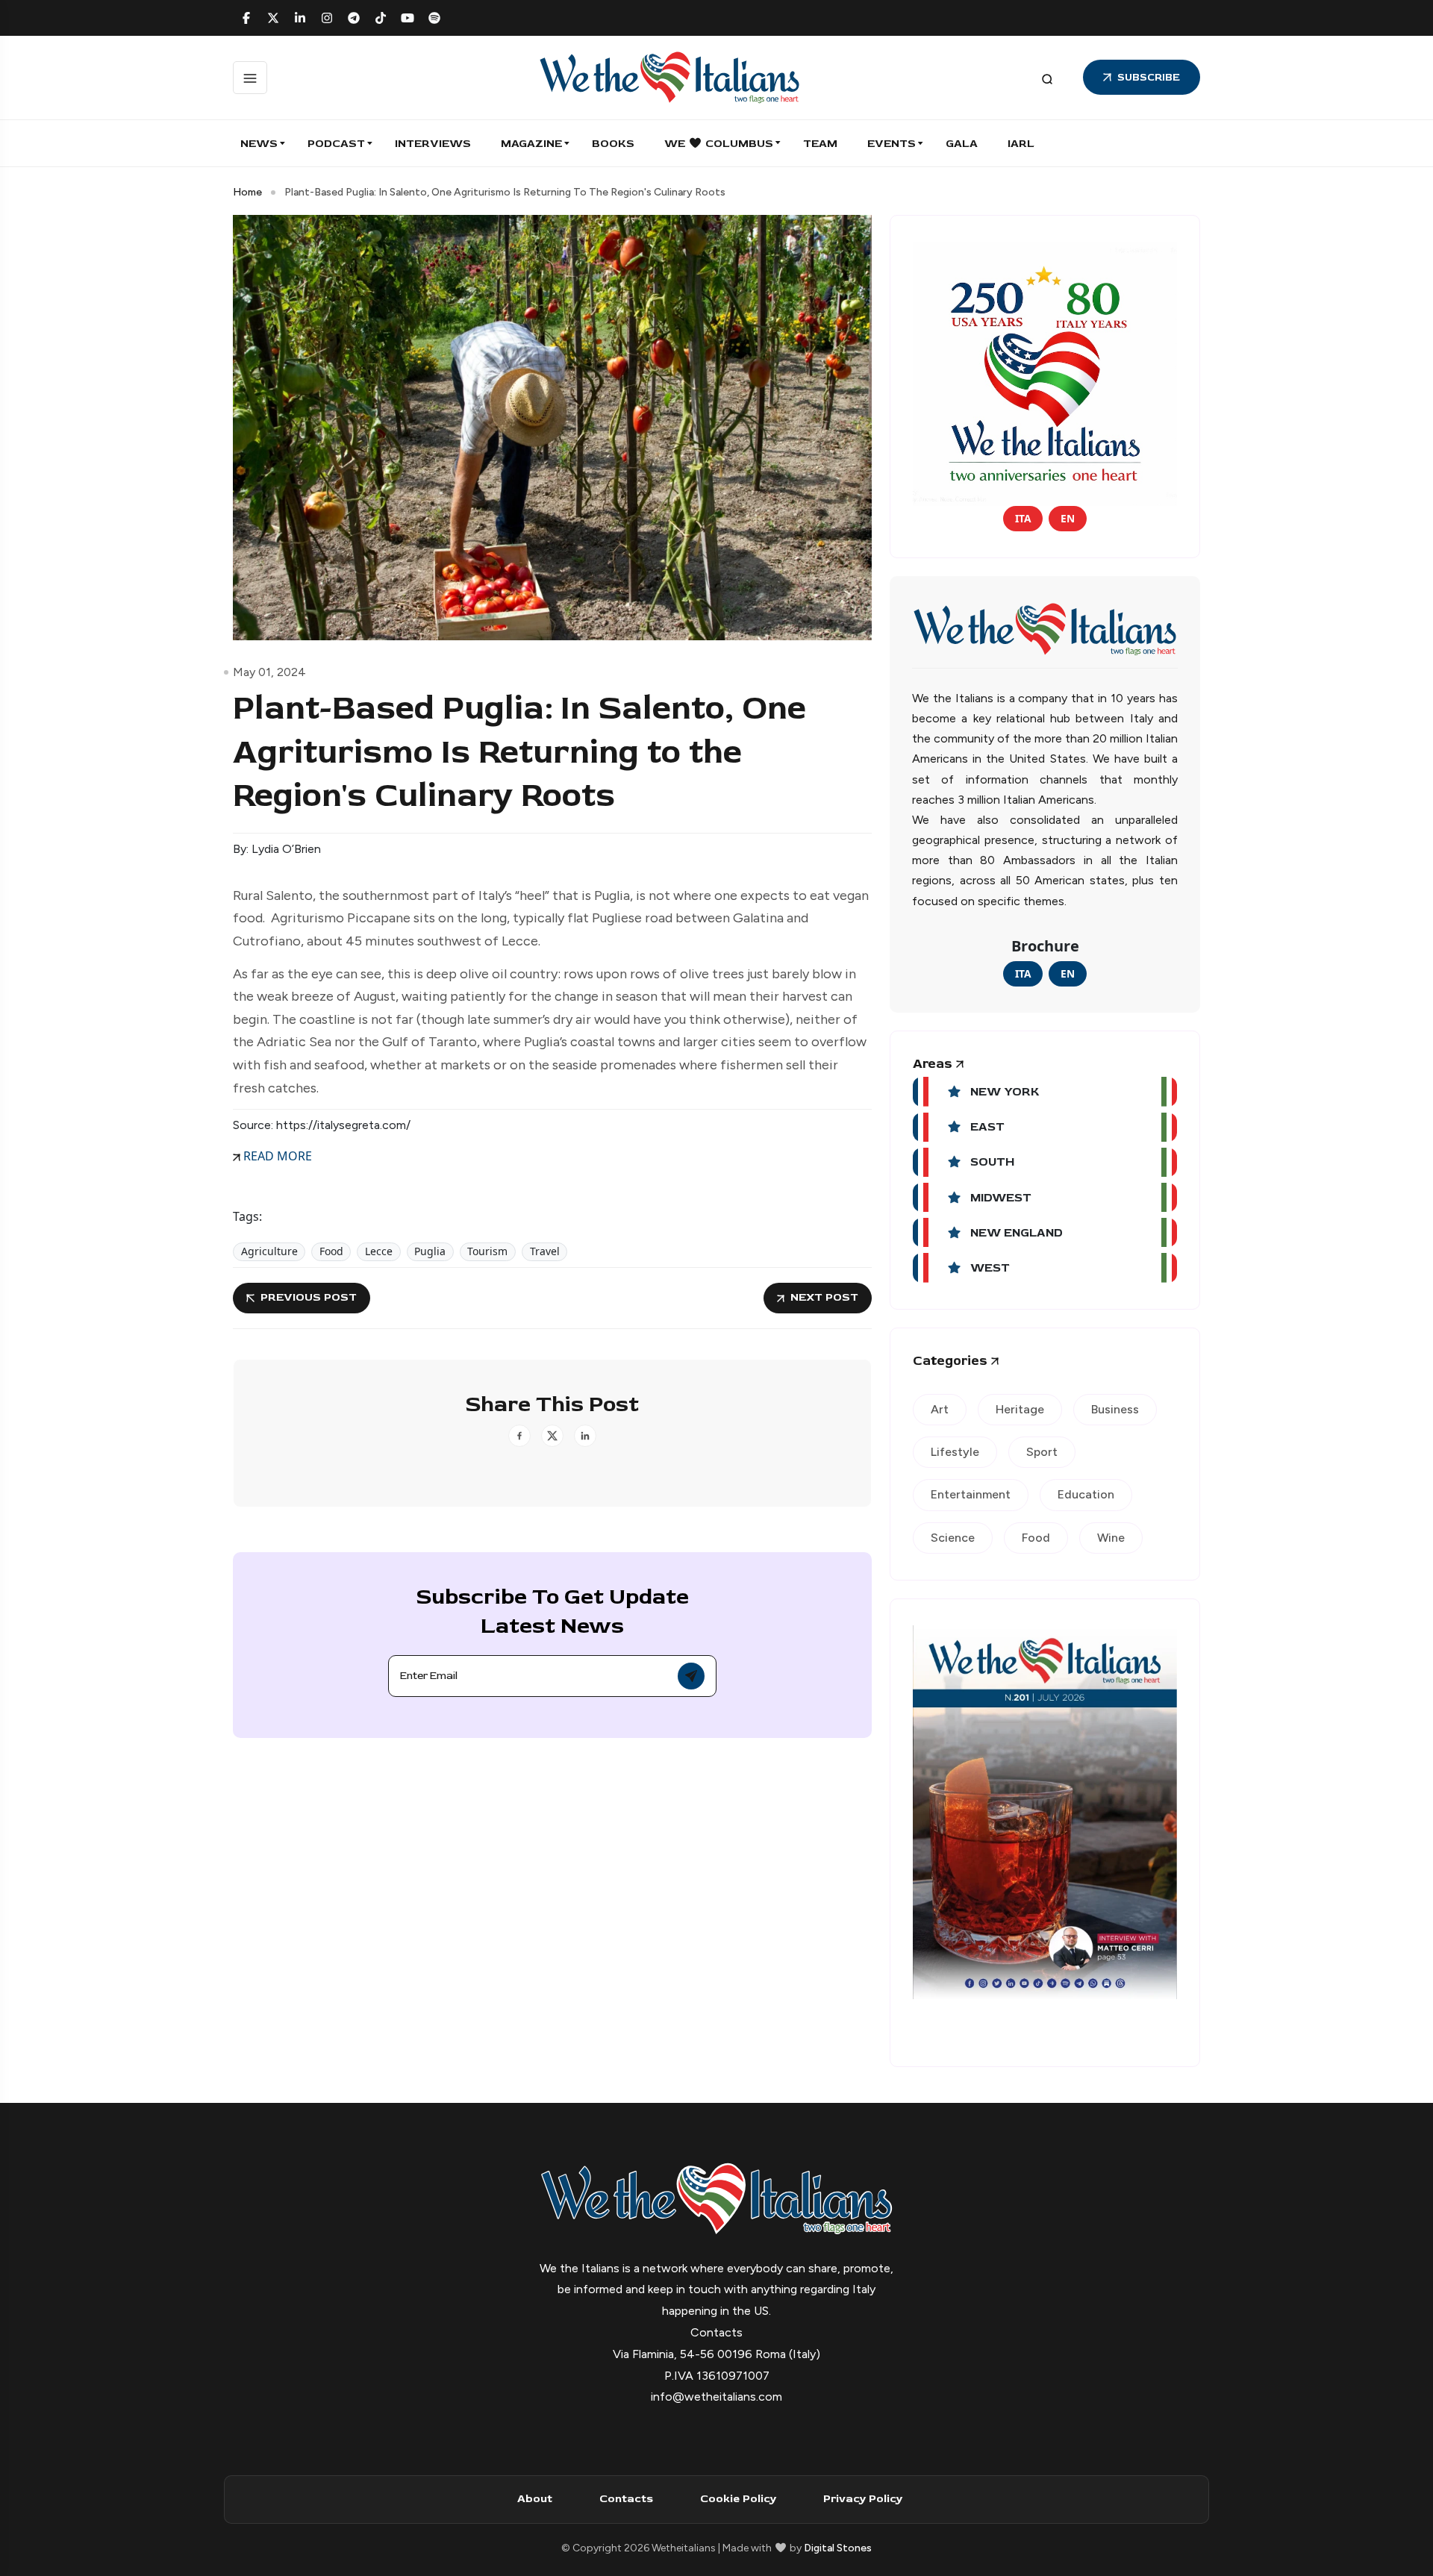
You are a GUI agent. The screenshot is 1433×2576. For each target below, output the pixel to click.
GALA (962, 144)
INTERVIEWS (433, 144)
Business (1115, 1409)
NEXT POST (824, 1297)
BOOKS (613, 144)
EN (1068, 518)
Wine (1111, 1538)
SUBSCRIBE (1149, 77)
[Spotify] (434, 18)
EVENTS (892, 144)
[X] (273, 18)
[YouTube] (408, 18)
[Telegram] (354, 18)
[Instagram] (327, 18)
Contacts (626, 2499)
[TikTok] (381, 18)
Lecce (379, 1251)
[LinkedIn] (300, 18)
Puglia (430, 1251)
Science (953, 1538)
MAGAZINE (531, 144)
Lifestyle (955, 1452)
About (535, 2499)
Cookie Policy (738, 2499)
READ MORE (276, 1156)
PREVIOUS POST (309, 1297)
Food (331, 1251)
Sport (1042, 1452)
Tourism (487, 1251)
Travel (545, 1251)
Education (1086, 1494)
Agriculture (269, 1251)
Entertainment (971, 1494)
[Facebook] (246, 18)
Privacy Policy (863, 2499)
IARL (1021, 144)
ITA (1023, 518)
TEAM (820, 144)
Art (940, 1409)
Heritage (1020, 1409)
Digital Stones (838, 2548)
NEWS (259, 144)
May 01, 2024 (269, 672)
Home (247, 192)
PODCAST (336, 144)
